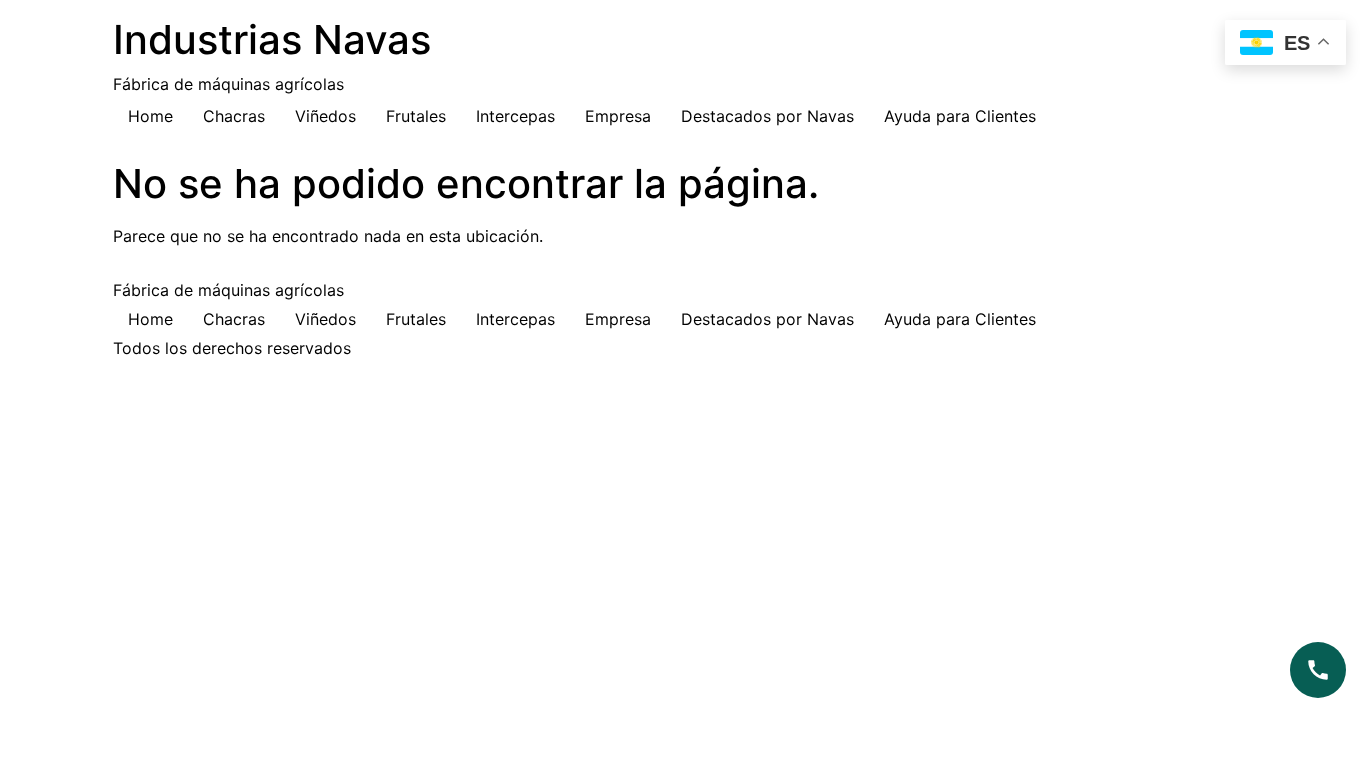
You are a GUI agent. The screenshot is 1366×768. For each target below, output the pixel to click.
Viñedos (325, 116)
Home (150, 116)
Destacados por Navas (767, 116)
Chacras (234, 116)
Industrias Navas (272, 39)
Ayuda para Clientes (960, 116)
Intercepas (515, 116)
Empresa (618, 116)
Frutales (416, 116)
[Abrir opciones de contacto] (1318, 670)
